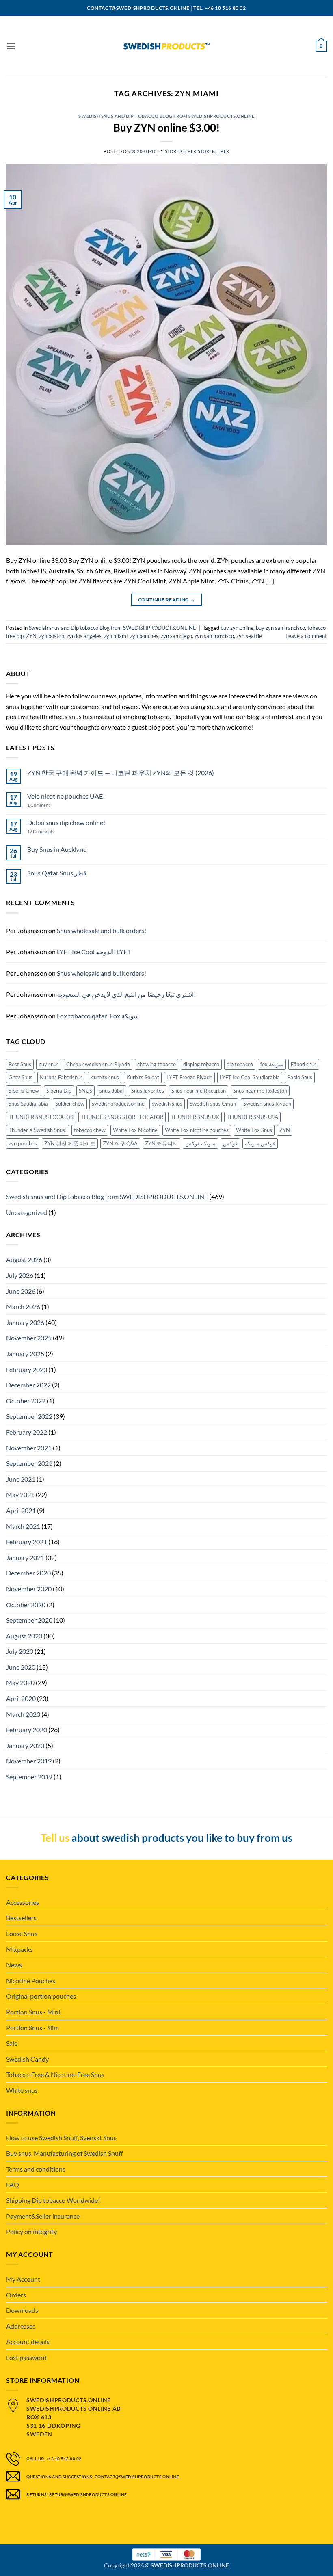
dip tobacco (240, 1064)
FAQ (13, 2184)
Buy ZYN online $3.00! (166, 128)
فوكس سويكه (260, 1143)
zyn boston (52, 636)
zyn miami (116, 636)
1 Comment (46, 805)
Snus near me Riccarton (199, 1091)
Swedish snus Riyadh (267, 1104)
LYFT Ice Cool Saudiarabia (250, 1077)
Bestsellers (21, 1918)
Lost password (26, 2357)
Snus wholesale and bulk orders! (102, 930)
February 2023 (27, 1369)
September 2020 (29, 1620)
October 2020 (26, 1605)
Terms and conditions (36, 2169)
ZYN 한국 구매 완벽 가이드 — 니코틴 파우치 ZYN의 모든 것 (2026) (121, 773)
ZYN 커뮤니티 (161, 1143)
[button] (11, 46)
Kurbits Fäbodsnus (61, 1077)
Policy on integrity (31, 2231)
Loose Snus (22, 1933)
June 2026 (21, 1291)
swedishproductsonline (118, 1104)
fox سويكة (272, 1064)
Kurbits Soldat (143, 1077)
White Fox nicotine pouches (197, 1130)
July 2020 (20, 1651)
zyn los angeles (84, 636)
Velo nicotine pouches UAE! (66, 796)
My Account (23, 2279)
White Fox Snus (254, 1130)
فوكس (230, 1143)
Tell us (55, 1838)
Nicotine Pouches (31, 1981)
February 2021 (27, 1542)
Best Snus (20, 1064)
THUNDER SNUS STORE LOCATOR (122, 1117)
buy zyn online (237, 628)
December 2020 (28, 1573)
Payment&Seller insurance (43, 2216)
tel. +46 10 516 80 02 (220, 8)
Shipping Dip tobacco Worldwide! (53, 2200)
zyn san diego (176, 636)
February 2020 (27, 1730)
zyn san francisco (214, 636)
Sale (12, 2043)
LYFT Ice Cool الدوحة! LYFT (94, 952)
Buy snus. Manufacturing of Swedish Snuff (64, 2153)
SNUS (85, 1091)
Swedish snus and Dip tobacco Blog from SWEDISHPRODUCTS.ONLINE (166, 116)
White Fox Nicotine (135, 1130)
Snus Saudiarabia (28, 1104)
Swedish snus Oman (213, 1104)
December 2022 (28, 1385)
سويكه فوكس (200, 1143)
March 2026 (23, 1306)
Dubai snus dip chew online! (66, 822)
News (14, 1965)
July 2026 (20, 1275)
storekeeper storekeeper (197, 151)
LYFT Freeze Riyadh (189, 1077)
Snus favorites (148, 1091)
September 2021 (29, 1463)
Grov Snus (21, 1077)
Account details (28, 2342)
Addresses (21, 2326)
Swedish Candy (27, 2059)
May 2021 (20, 1494)
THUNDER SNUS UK (195, 1117)
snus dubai (112, 1091)
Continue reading (167, 600)
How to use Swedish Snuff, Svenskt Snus (61, 2138)
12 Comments (48, 831)
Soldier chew (70, 1104)
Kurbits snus (105, 1077)
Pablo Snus (300, 1077)
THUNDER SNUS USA (252, 1117)
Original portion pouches (41, 1996)
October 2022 (26, 1401)
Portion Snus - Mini (33, 2012)
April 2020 (21, 1698)
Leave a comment (306, 636)
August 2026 (24, 1259)
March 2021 (23, 1526)
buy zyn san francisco (280, 628)
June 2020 (21, 1667)
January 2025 (25, 1354)
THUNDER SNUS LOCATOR (41, 1117)
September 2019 (29, 1777)
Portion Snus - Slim (32, 2028)
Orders (16, 2295)
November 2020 (29, 1589)
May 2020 (20, 1682)
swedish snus (167, 1104)
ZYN (31, 636)
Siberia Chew (24, 1091)
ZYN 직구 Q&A (120, 1143)
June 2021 (21, 1479)
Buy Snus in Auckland (57, 849)
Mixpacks (19, 1949)
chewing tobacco (157, 1064)
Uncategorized (27, 1212)
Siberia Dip (59, 1091)
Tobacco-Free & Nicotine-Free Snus (55, 2074)
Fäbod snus (304, 1064)
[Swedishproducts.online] (166, 46)
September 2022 (29, 1416)
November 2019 (29, 1761)
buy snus (49, 1064)
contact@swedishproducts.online (138, 8)
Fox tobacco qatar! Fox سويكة (98, 1016)
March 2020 (23, 1714)
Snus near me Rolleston (260, 1091)
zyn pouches (144, 636)
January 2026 (25, 1322)
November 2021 (29, 1448)
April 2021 (21, 1510)
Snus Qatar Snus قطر (57, 873)
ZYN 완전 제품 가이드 (70, 1143)
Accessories (23, 1902)
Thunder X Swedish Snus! (38, 1130)
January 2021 (25, 1557)
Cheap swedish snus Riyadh (98, 1064)
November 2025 (29, 1338)
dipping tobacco (201, 1064)
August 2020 (24, 1636)
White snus (22, 2090)
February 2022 (27, 1432)
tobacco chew (90, 1130)
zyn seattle (249, 636)
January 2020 (25, 1745)
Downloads (22, 2310)
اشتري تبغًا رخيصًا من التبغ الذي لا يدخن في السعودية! (126, 994)
